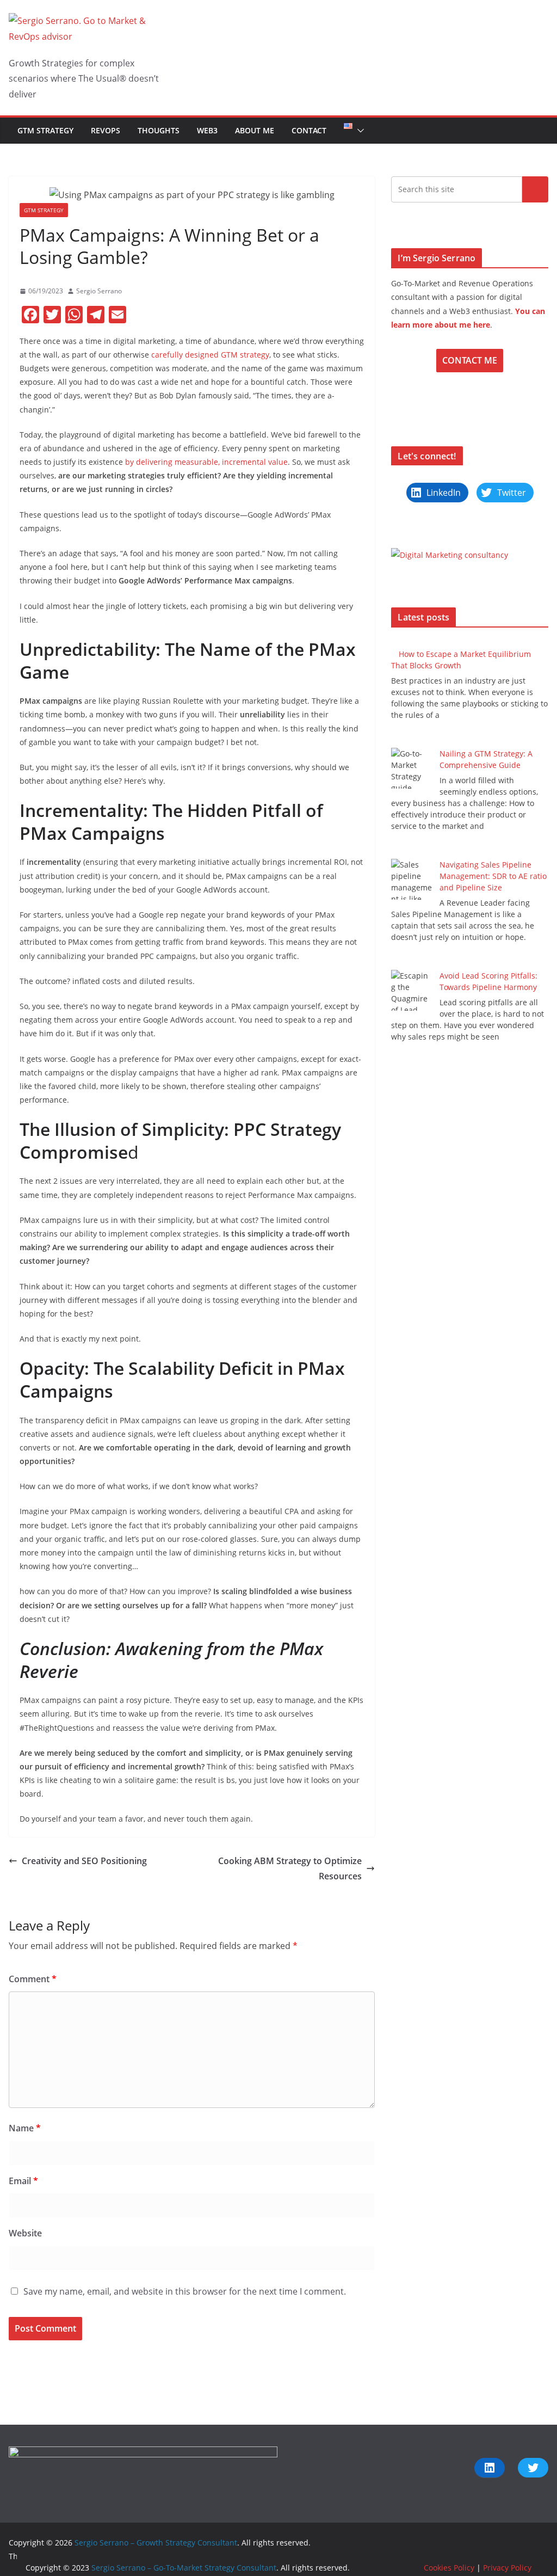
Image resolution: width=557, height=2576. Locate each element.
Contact (309, 130)
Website (25, 2233)
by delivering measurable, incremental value (206, 462)
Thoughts (159, 130)
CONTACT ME (470, 360)
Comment (33, 1979)
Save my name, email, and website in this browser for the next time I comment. (185, 2291)
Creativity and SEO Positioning (84, 1861)
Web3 (207, 130)
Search (535, 189)
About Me (255, 130)
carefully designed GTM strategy (210, 355)
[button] (358, 131)
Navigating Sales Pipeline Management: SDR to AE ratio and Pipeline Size (493, 876)
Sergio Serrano (99, 291)
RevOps (106, 130)
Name (25, 2128)
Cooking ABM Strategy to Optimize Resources (290, 1869)
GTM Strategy (45, 130)
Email (23, 2181)
